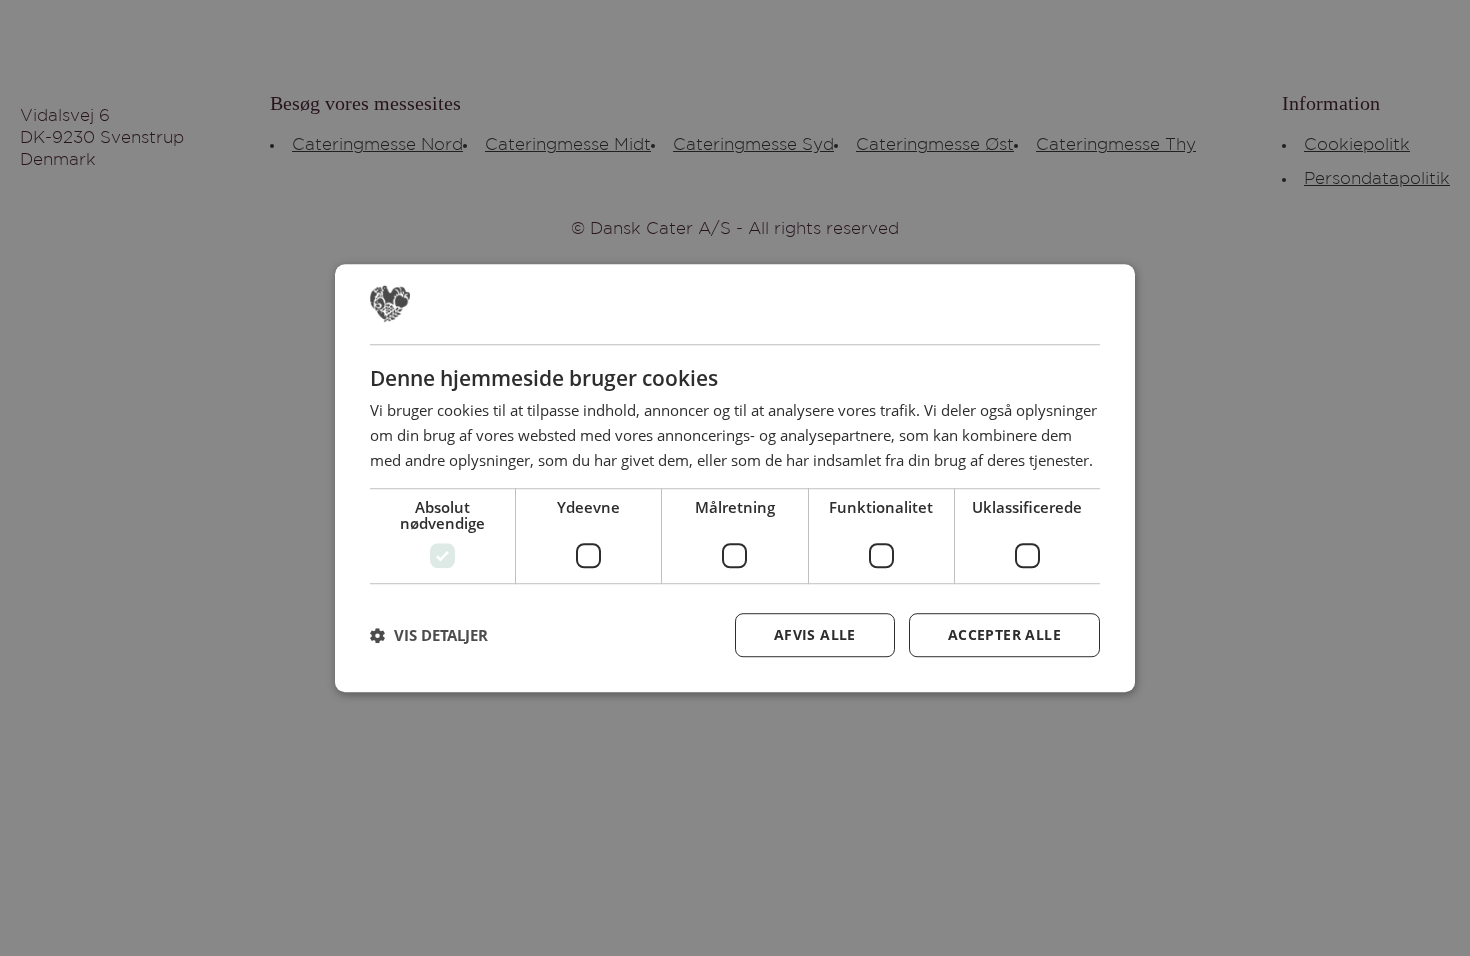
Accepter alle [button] (1004, 634)
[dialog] (735, 478)
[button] (429, 635)
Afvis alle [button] (815, 634)
